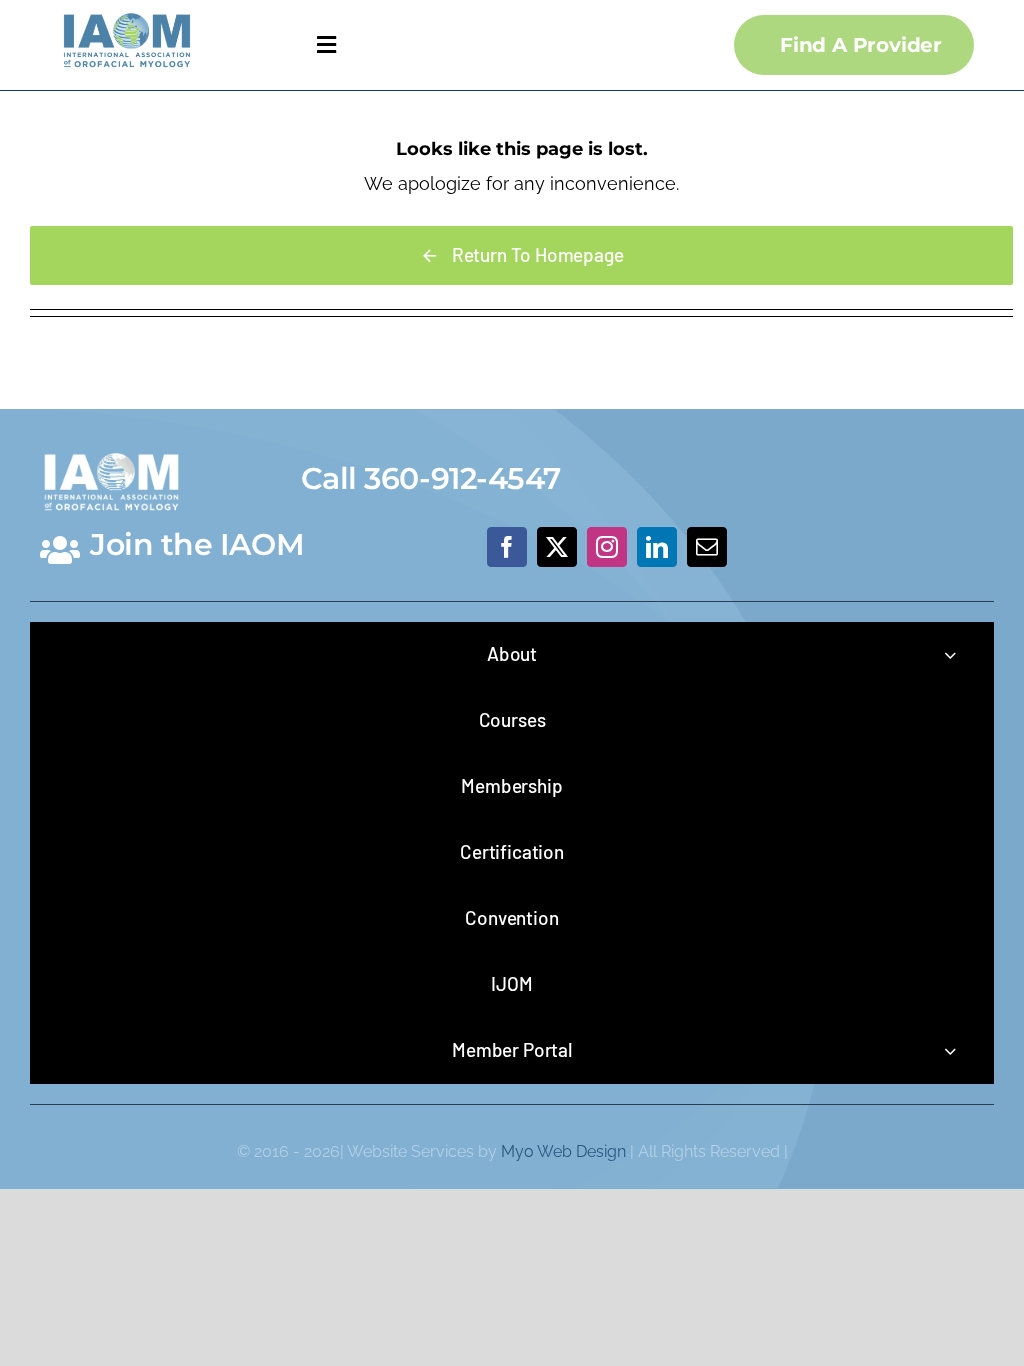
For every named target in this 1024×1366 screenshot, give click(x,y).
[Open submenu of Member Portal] (950, 1050)
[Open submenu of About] (950, 654)
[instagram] (607, 547)
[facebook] (507, 547)
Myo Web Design (563, 1151)
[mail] (707, 547)
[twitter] (557, 547)
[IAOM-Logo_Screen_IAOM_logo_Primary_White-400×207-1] (111, 447)
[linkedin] (657, 547)
